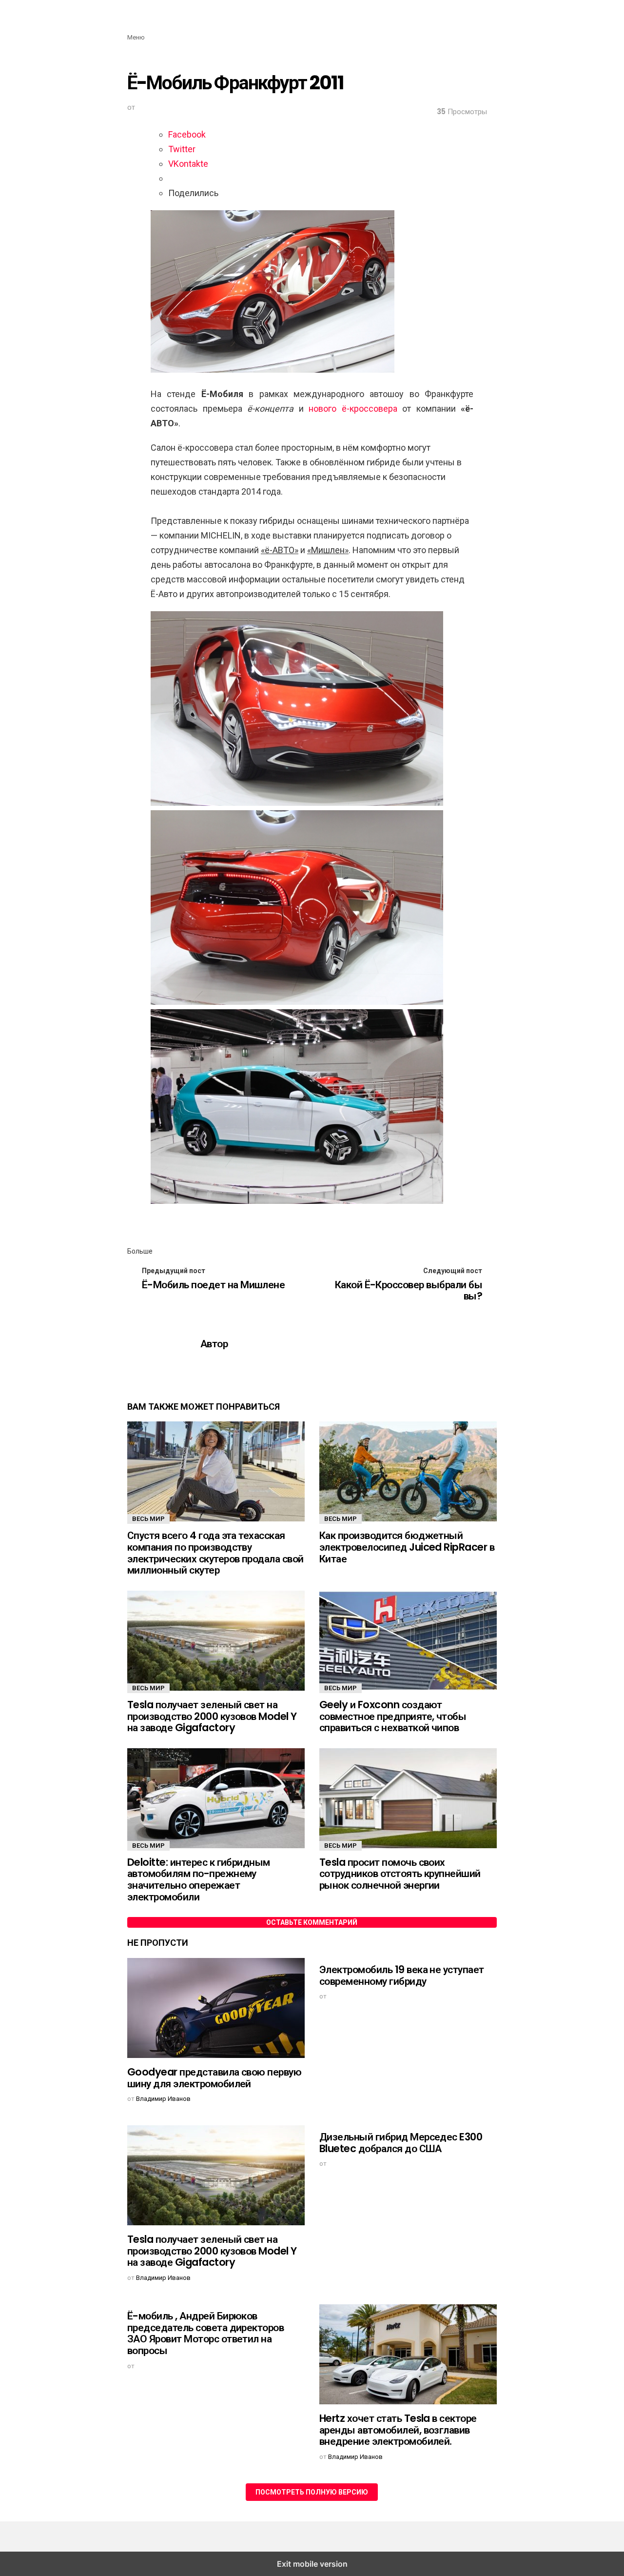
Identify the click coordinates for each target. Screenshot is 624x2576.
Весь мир (148, 1519)
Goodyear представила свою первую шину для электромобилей (214, 2078)
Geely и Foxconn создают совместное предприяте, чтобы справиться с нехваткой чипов (393, 1716)
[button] (136, 29)
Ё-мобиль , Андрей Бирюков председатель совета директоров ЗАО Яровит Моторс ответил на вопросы (205, 2333)
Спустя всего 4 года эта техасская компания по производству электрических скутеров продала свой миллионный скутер (215, 1553)
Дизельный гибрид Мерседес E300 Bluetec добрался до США (401, 2143)
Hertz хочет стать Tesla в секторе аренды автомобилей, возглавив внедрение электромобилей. (398, 2430)
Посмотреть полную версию (312, 2492)
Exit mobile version (312, 2564)
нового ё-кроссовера (353, 409)
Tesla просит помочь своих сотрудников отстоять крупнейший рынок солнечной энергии (400, 1874)
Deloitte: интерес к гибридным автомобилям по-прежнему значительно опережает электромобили (199, 1879)
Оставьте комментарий (312, 1922)
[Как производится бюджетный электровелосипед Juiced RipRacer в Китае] (408, 1473)
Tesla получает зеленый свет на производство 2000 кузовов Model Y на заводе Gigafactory (212, 1716)
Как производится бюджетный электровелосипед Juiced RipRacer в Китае (407, 1547)
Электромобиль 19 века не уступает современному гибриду (402, 1975)
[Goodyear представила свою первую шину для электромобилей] (216, 2009)
